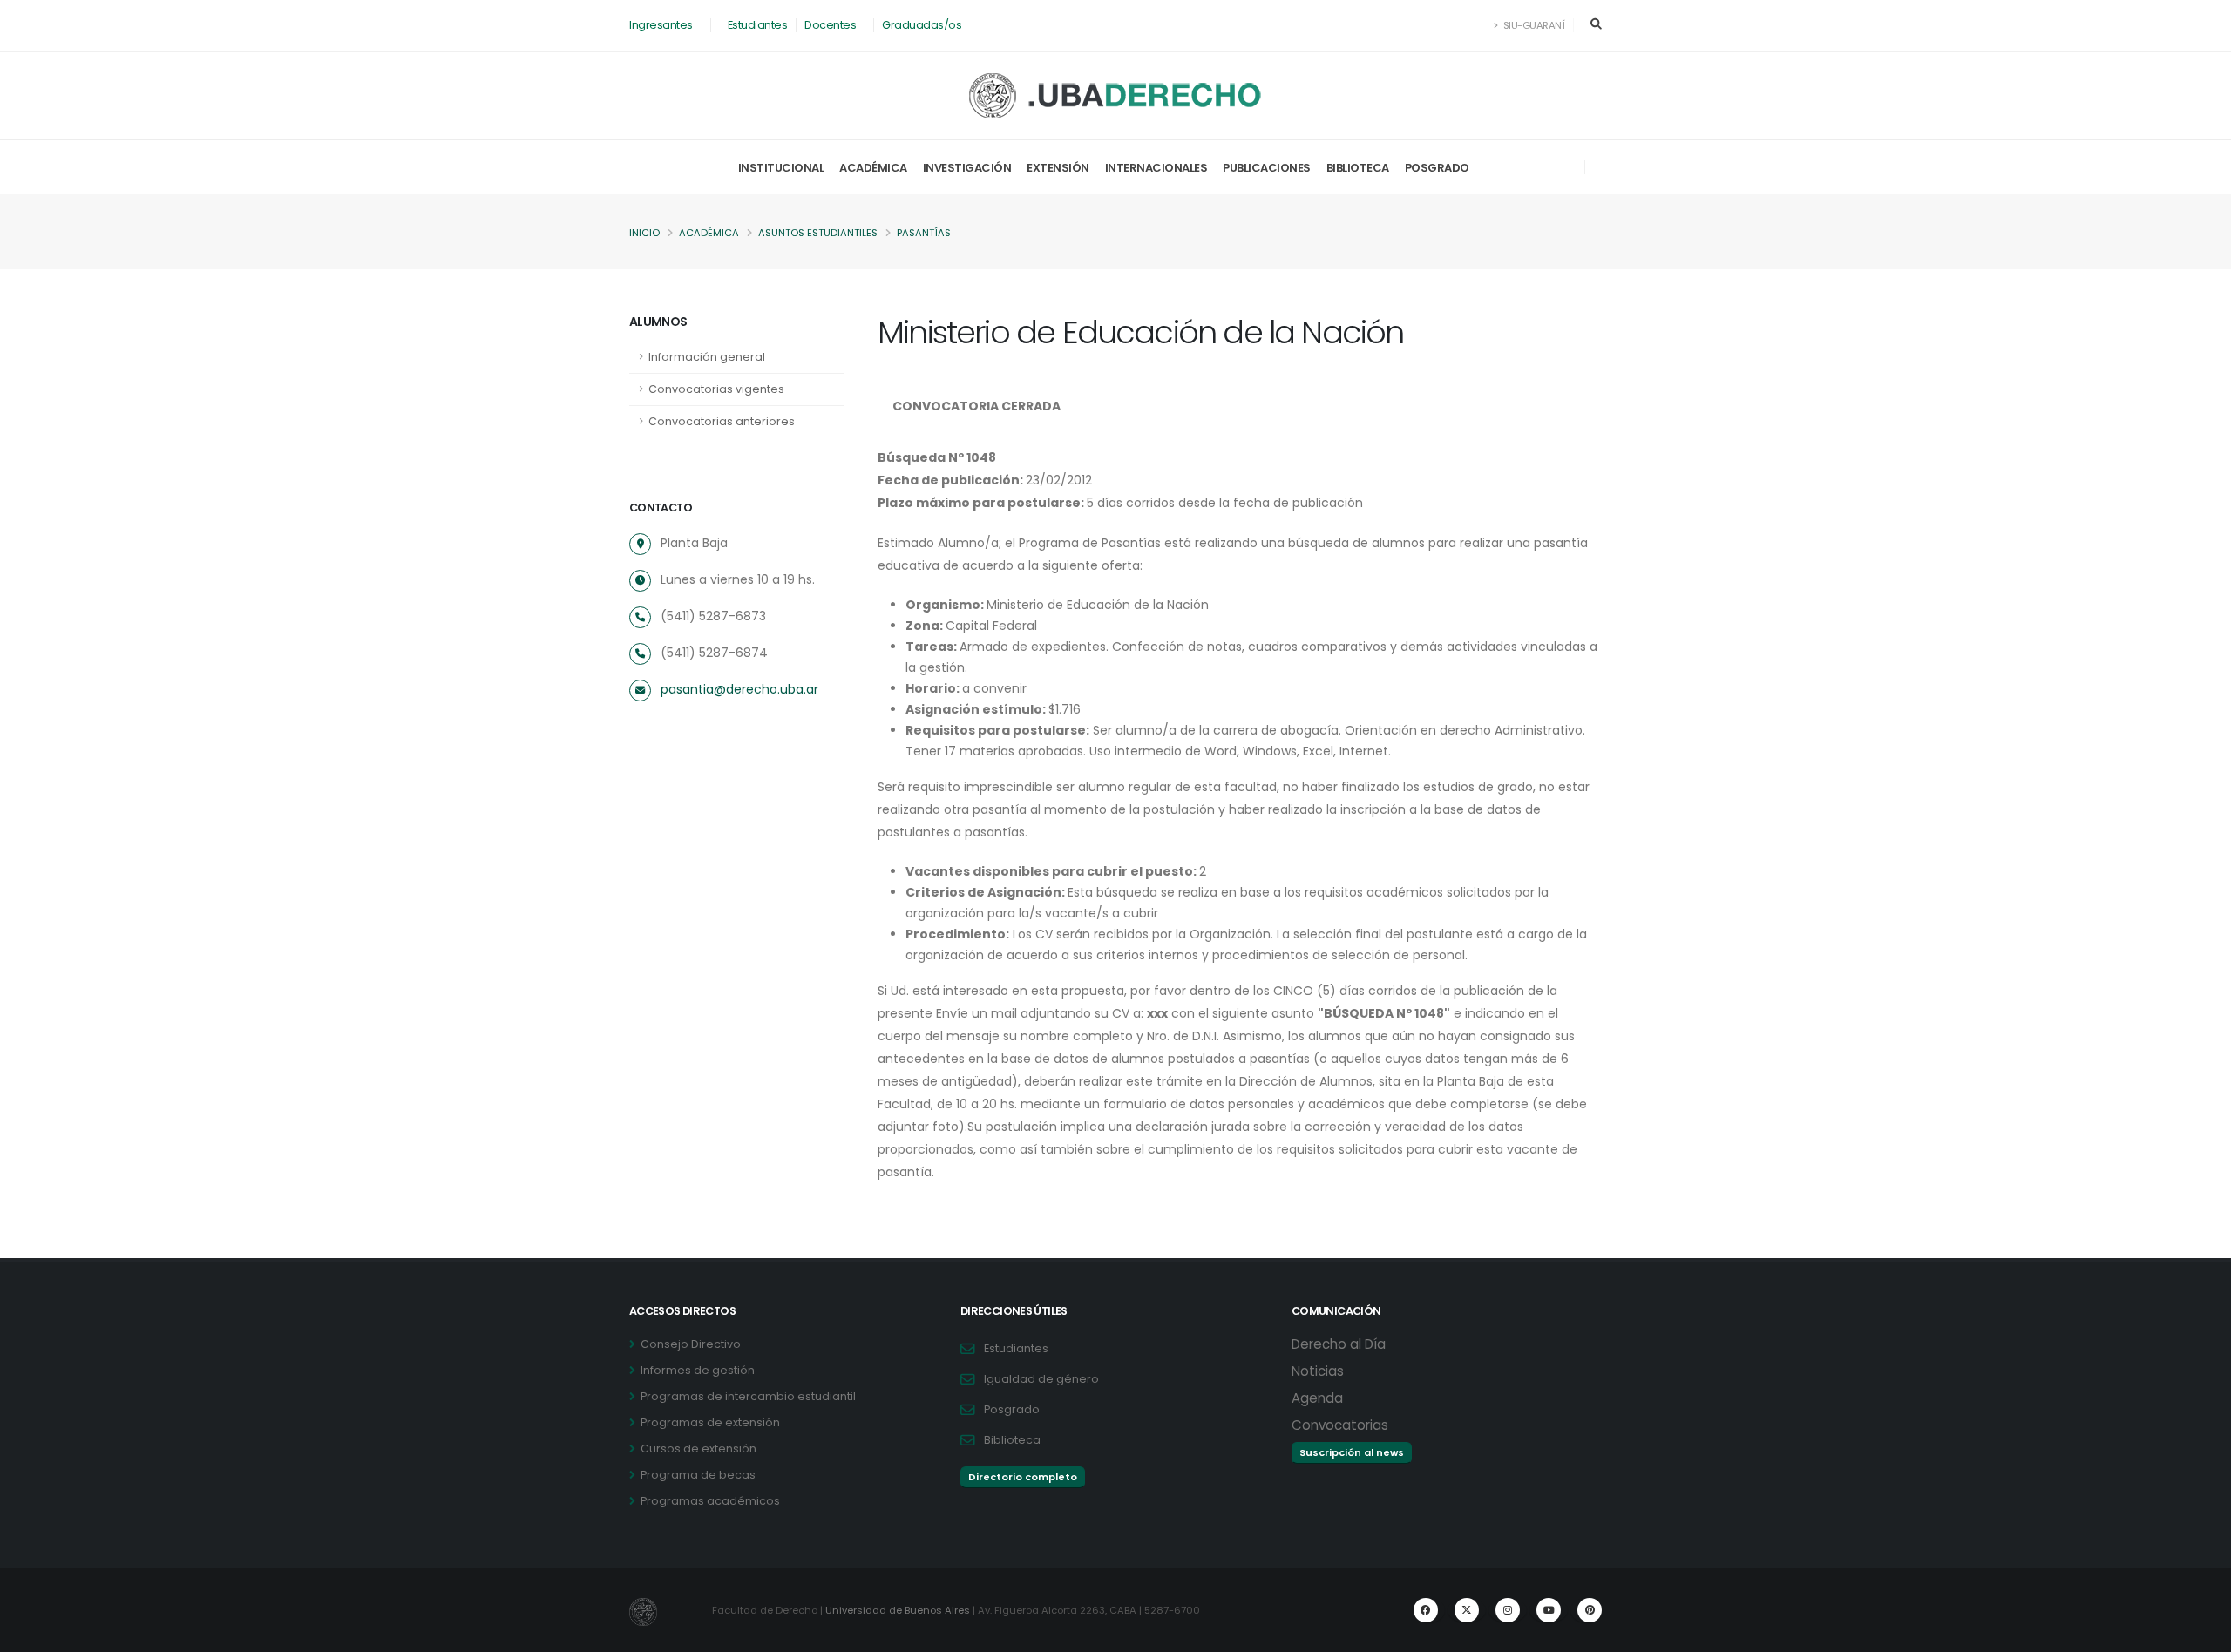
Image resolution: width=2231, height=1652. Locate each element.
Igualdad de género (1041, 1379)
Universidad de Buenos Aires (898, 1610)
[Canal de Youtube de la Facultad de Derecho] (1549, 1610)
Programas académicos (710, 1501)
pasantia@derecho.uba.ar (739, 689)
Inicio (644, 233)
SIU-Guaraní (1533, 25)
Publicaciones (1267, 168)
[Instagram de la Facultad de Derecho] (1508, 1610)
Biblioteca (1358, 168)
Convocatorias (1340, 1425)
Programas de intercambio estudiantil (748, 1396)
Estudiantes (758, 25)
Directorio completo (1023, 1477)
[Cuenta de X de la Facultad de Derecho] (1467, 1610)
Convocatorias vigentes (716, 389)
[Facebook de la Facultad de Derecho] (1426, 1610)
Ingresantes (661, 25)
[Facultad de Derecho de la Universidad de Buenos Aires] (1116, 96)
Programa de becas (698, 1475)
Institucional (781, 168)
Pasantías (924, 233)
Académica (873, 168)
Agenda (1317, 1398)
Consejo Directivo (691, 1344)
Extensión (1058, 168)
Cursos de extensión (698, 1449)
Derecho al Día (1339, 1344)
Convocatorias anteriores (722, 421)
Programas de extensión (710, 1422)
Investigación (967, 168)
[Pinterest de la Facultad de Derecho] (1590, 1610)
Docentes (830, 25)
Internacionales (1156, 168)
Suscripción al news (1352, 1452)
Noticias (1318, 1371)
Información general (707, 357)
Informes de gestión (698, 1370)
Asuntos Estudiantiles (818, 233)
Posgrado (1437, 168)
